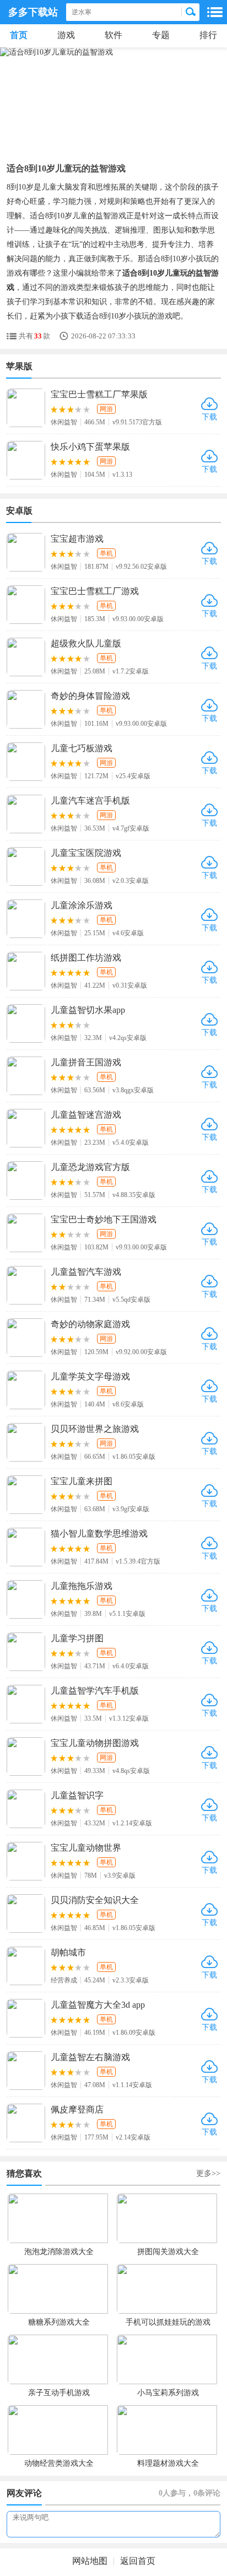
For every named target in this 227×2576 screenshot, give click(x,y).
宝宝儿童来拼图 (82, 1481)
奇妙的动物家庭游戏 (90, 1324)
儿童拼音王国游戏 (86, 1062)
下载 (209, 417)
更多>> (208, 2173)
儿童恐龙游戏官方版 (90, 1167)
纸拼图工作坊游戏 (86, 958)
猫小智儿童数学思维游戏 (99, 1534)
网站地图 (90, 2561)
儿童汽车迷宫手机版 (90, 801)
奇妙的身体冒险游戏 (90, 696)
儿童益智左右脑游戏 (90, 2057)
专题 (161, 35)
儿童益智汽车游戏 (86, 1272)
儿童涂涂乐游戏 (82, 905)
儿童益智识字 (77, 1795)
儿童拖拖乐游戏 (82, 1586)
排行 (208, 35)
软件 (113, 35)
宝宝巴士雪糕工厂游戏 (95, 591)
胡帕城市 (68, 1952)
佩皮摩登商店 (77, 2109)
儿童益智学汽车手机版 (95, 1691)
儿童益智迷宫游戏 (86, 1115)
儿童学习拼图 (77, 1638)
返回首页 (138, 2561)
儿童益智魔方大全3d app (98, 2005)
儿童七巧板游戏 (82, 748)
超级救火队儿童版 (86, 643)
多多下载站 (33, 12)
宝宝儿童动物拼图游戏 (95, 1743)
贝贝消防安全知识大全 (95, 1900)
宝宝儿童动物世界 (86, 1848)
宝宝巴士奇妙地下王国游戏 (104, 1219)
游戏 (66, 35)
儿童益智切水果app (88, 1010)
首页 (19, 35)
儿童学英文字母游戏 (90, 1376)
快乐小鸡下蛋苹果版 (90, 447)
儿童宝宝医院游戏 (86, 853)
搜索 (191, 12)
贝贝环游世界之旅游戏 (95, 1429)
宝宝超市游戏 (77, 539)
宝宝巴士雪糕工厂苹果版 (99, 394)
